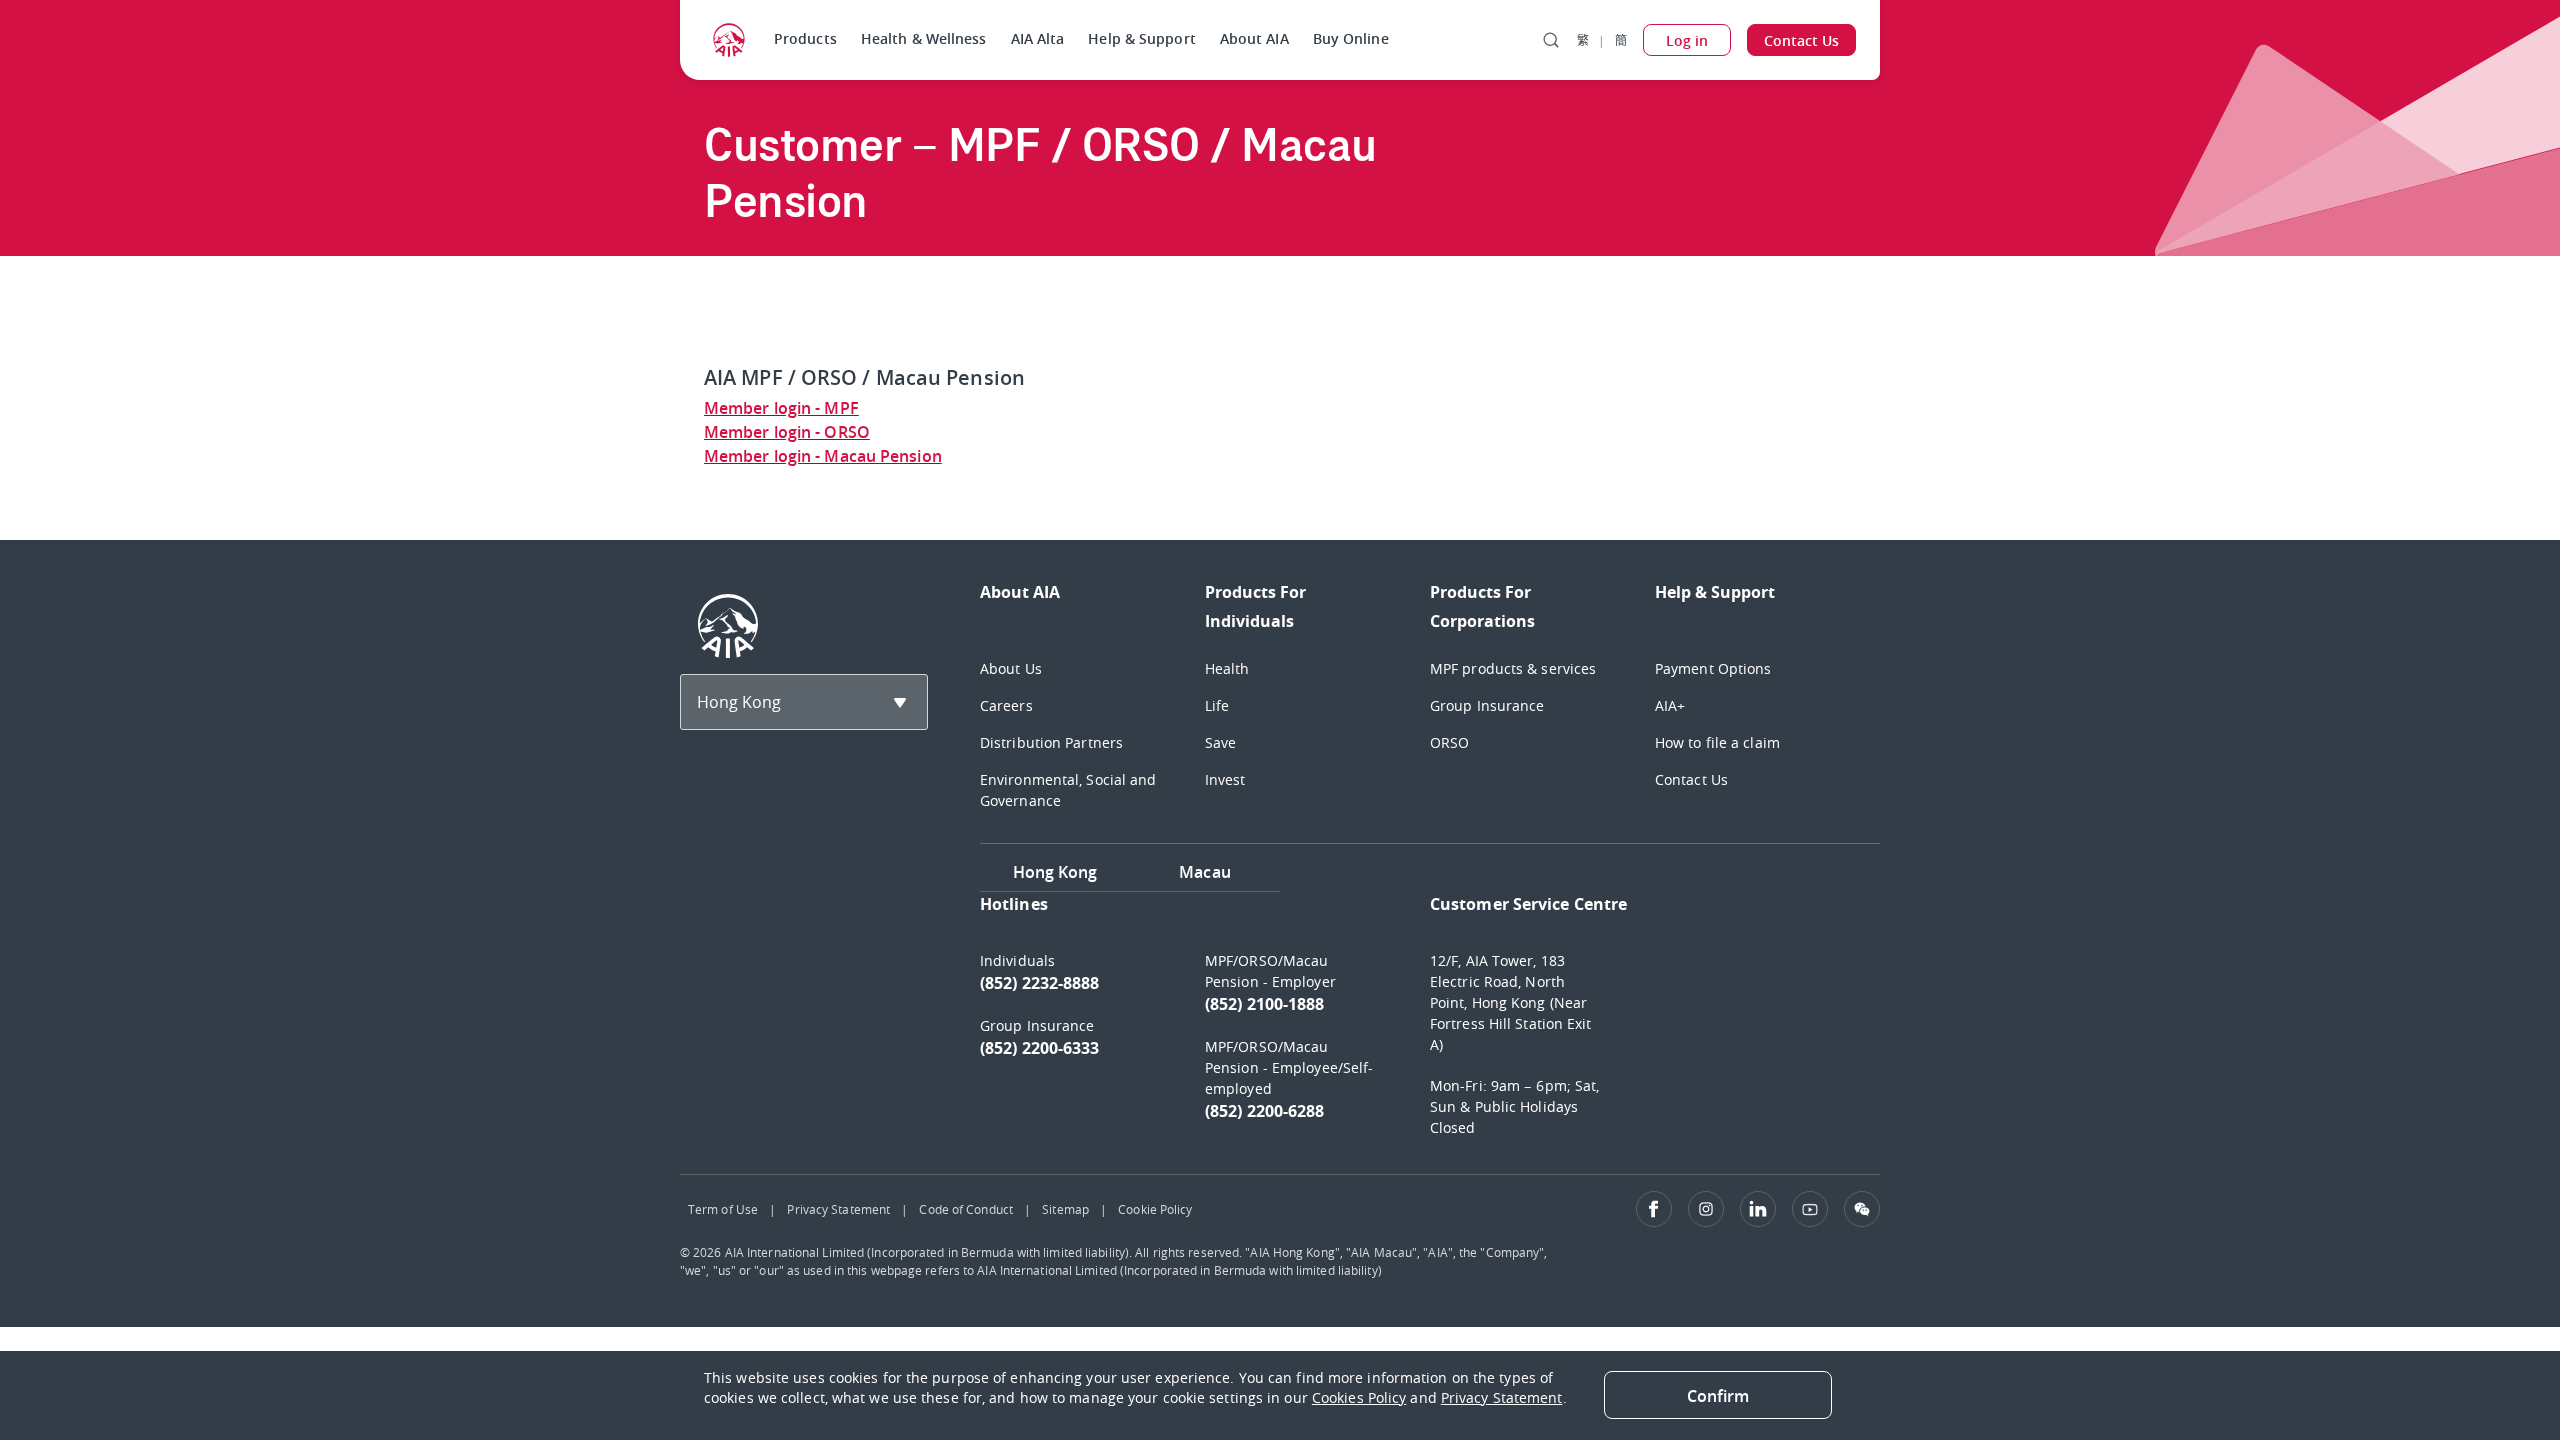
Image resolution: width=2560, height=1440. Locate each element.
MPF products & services (1513, 668)
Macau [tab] (1205, 872)
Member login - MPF (781, 408)
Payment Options (1713, 668)
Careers (1006, 705)
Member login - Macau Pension (823, 456)
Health (1227, 668)
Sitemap (1065, 1209)
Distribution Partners (1051, 742)
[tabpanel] (1430, 1025)
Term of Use (723, 1209)
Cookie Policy (1155, 1209)
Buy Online (1351, 38)
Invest (1225, 779)
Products (805, 38)
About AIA (1254, 38)
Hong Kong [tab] (1055, 872)
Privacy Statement (838, 1209)
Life (1217, 705)
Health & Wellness (924, 38)
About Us (1011, 668)
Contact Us (1691, 779)
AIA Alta (1038, 38)
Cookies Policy (1359, 1397)
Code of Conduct (966, 1209)
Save (1220, 742)
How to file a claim (1717, 742)
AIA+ (1670, 705)
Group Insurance (1487, 705)
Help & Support (1141, 38)
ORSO (1449, 742)
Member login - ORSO (787, 432)
